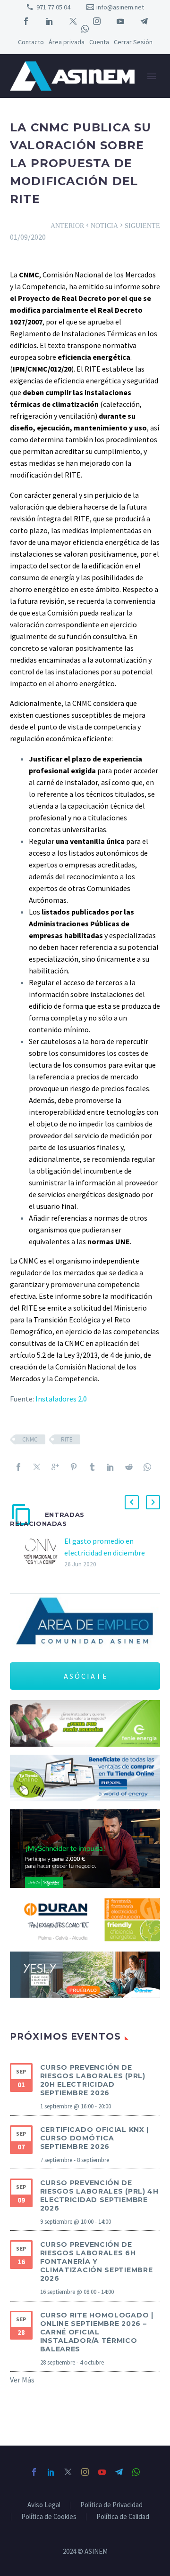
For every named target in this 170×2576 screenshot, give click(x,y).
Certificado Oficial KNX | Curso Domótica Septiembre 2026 (95, 2138)
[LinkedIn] (50, 21)
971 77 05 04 (53, 7)
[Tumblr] (92, 1467)
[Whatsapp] (147, 1467)
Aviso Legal (44, 2505)
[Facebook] (26, 21)
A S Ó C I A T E (85, 1676)
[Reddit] (129, 1467)
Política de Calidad (123, 2517)
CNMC (30, 1439)
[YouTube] (120, 21)
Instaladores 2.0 (61, 1399)
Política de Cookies (49, 2517)
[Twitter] (73, 21)
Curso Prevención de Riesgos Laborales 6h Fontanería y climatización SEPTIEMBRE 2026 (97, 2261)
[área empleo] (85, 1622)
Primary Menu (152, 76)
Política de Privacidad (111, 2505)
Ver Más (22, 2380)
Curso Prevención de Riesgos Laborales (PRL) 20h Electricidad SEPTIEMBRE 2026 (93, 2080)
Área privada (67, 42)
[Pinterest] (74, 1467)
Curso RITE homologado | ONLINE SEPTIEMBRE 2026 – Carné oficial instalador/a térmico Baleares (97, 2332)
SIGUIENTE (139, 225)
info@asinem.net (120, 7)
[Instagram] (97, 21)
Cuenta (99, 42)
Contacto (31, 42)
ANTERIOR (71, 225)
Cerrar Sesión (133, 42)
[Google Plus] (55, 1467)
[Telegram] (144, 21)
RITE (67, 1439)
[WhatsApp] (85, 29)
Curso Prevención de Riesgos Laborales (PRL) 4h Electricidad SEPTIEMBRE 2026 (99, 2195)
